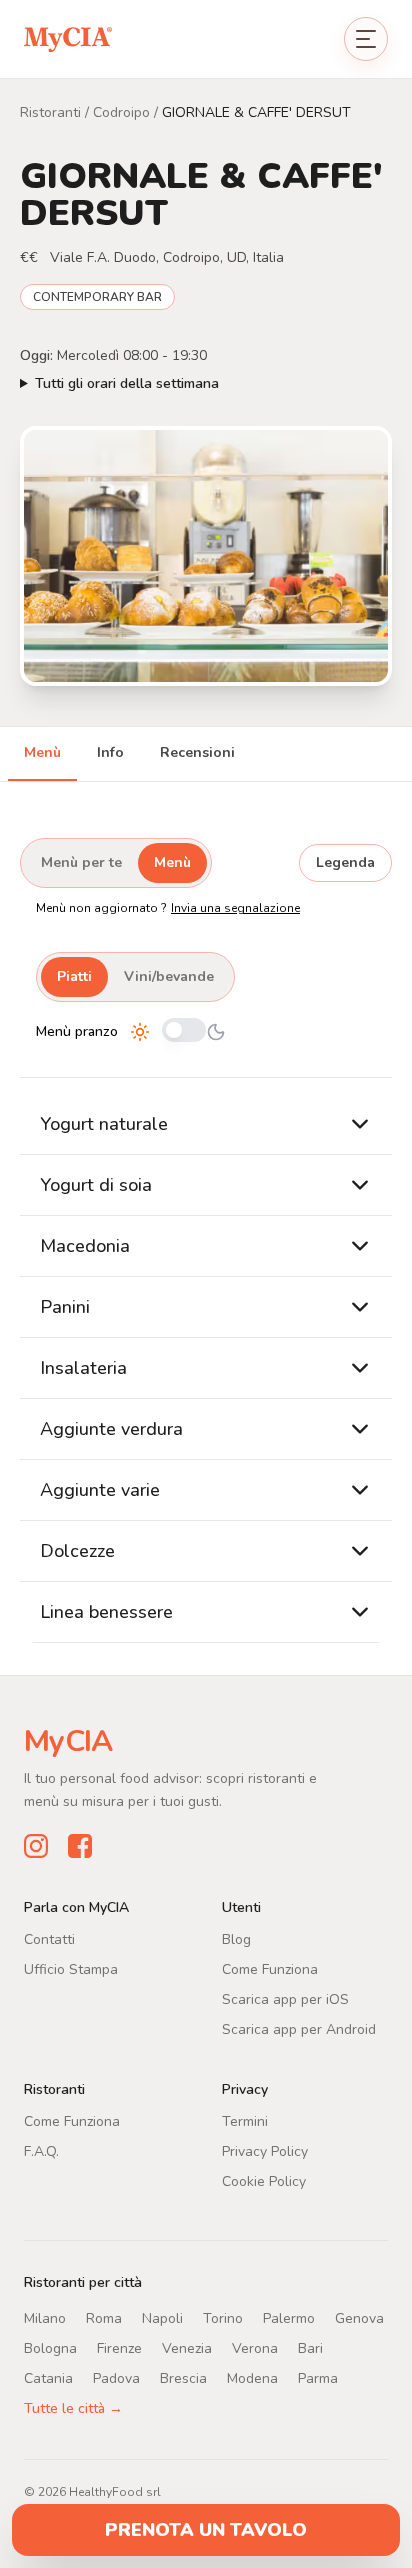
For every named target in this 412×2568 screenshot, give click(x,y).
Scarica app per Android (299, 2029)
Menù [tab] (42, 752)
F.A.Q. (41, 2151)
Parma (318, 2378)
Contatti (49, 1939)
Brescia (183, 2378)
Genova (359, 2318)
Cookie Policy (264, 2181)
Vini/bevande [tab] (169, 976)
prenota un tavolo (206, 2530)
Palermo (289, 2318)
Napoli (162, 2318)
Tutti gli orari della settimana (127, 383)
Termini (245, 2121)
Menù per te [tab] (81, 862)
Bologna (50, 2348)
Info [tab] (110, 752)
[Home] (68, 38)
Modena (252, 2378)
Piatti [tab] (74, 976)
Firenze (119, 2348)
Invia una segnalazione (235, 908)
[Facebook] (80, 1846)
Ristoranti (50, 112)
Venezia (187, 2348)
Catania (48, 2378)
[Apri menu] (366, 39)
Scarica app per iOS (285, 1999)
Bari (310, 2348)
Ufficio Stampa (71, 1969)
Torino (223, 2318)
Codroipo (121, 112)
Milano (45, 2318)
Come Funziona (270, 1969)
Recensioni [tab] (197, 752)
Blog (236, 1939)
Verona (255, 2348)
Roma (104, 2318)
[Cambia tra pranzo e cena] (184, 1031)
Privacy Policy (265, 2151)
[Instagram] (36, 1846)
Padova (116, 2378)
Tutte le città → (73, 2408)
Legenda (345, 862)
